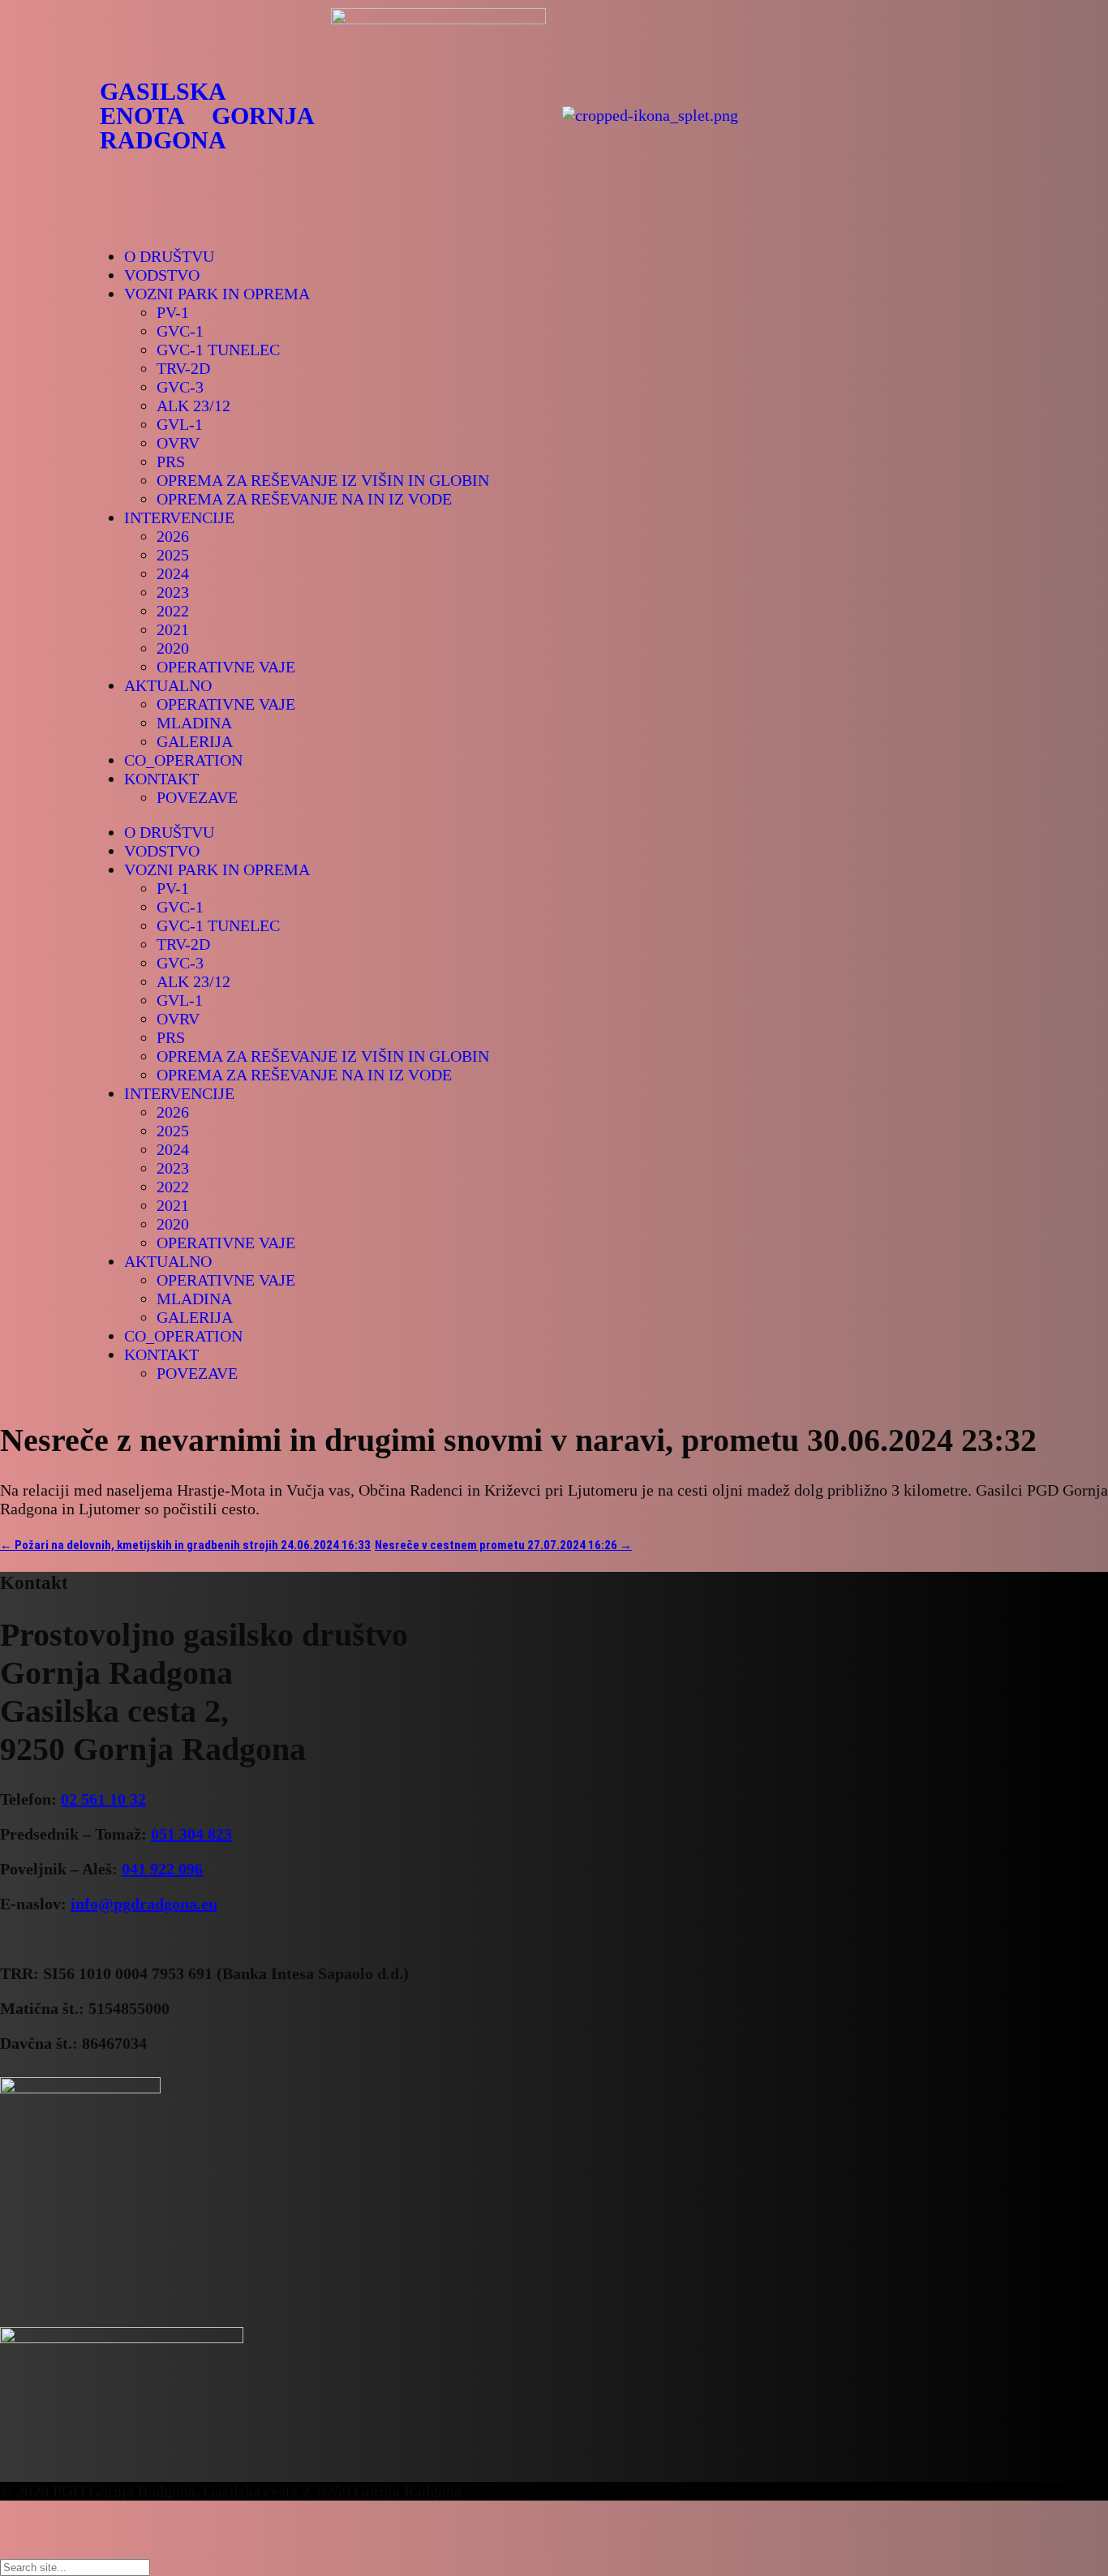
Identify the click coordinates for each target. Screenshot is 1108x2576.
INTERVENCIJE (179, 517)
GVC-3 (180, 387)
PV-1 (173, 312)
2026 (173, 536)
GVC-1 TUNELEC (218, 350)
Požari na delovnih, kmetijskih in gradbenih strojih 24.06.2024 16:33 (185, 1545)
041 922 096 (162, 1869)
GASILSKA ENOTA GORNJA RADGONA (207, 116)
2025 (173, 555)
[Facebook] (814, 114)
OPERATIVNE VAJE (226, 667)
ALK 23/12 (193, 406)
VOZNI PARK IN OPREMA (217, 294)
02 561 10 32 (103, 1799)
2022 (173, 611)
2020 (173, 648)
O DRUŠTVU (169, 256)
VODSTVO (162, 275)
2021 (173, 629)
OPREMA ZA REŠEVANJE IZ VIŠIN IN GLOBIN (323, 480)
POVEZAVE (197, 797)
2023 (173, 592)
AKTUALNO (168, 685)
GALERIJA (195, 741)
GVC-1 (180, 331)
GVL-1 (180, 424)
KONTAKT (161, 779)
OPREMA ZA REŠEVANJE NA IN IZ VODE (304, 499)
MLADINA (194, 723)
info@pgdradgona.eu (144, 1904)
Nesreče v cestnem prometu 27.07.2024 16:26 (503, 1545)
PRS (171, 462)
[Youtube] (858, 114)
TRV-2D (183, 368)
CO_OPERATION (183, 760)
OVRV (178, 443)
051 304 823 (191, 1834)
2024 (173, 573)
